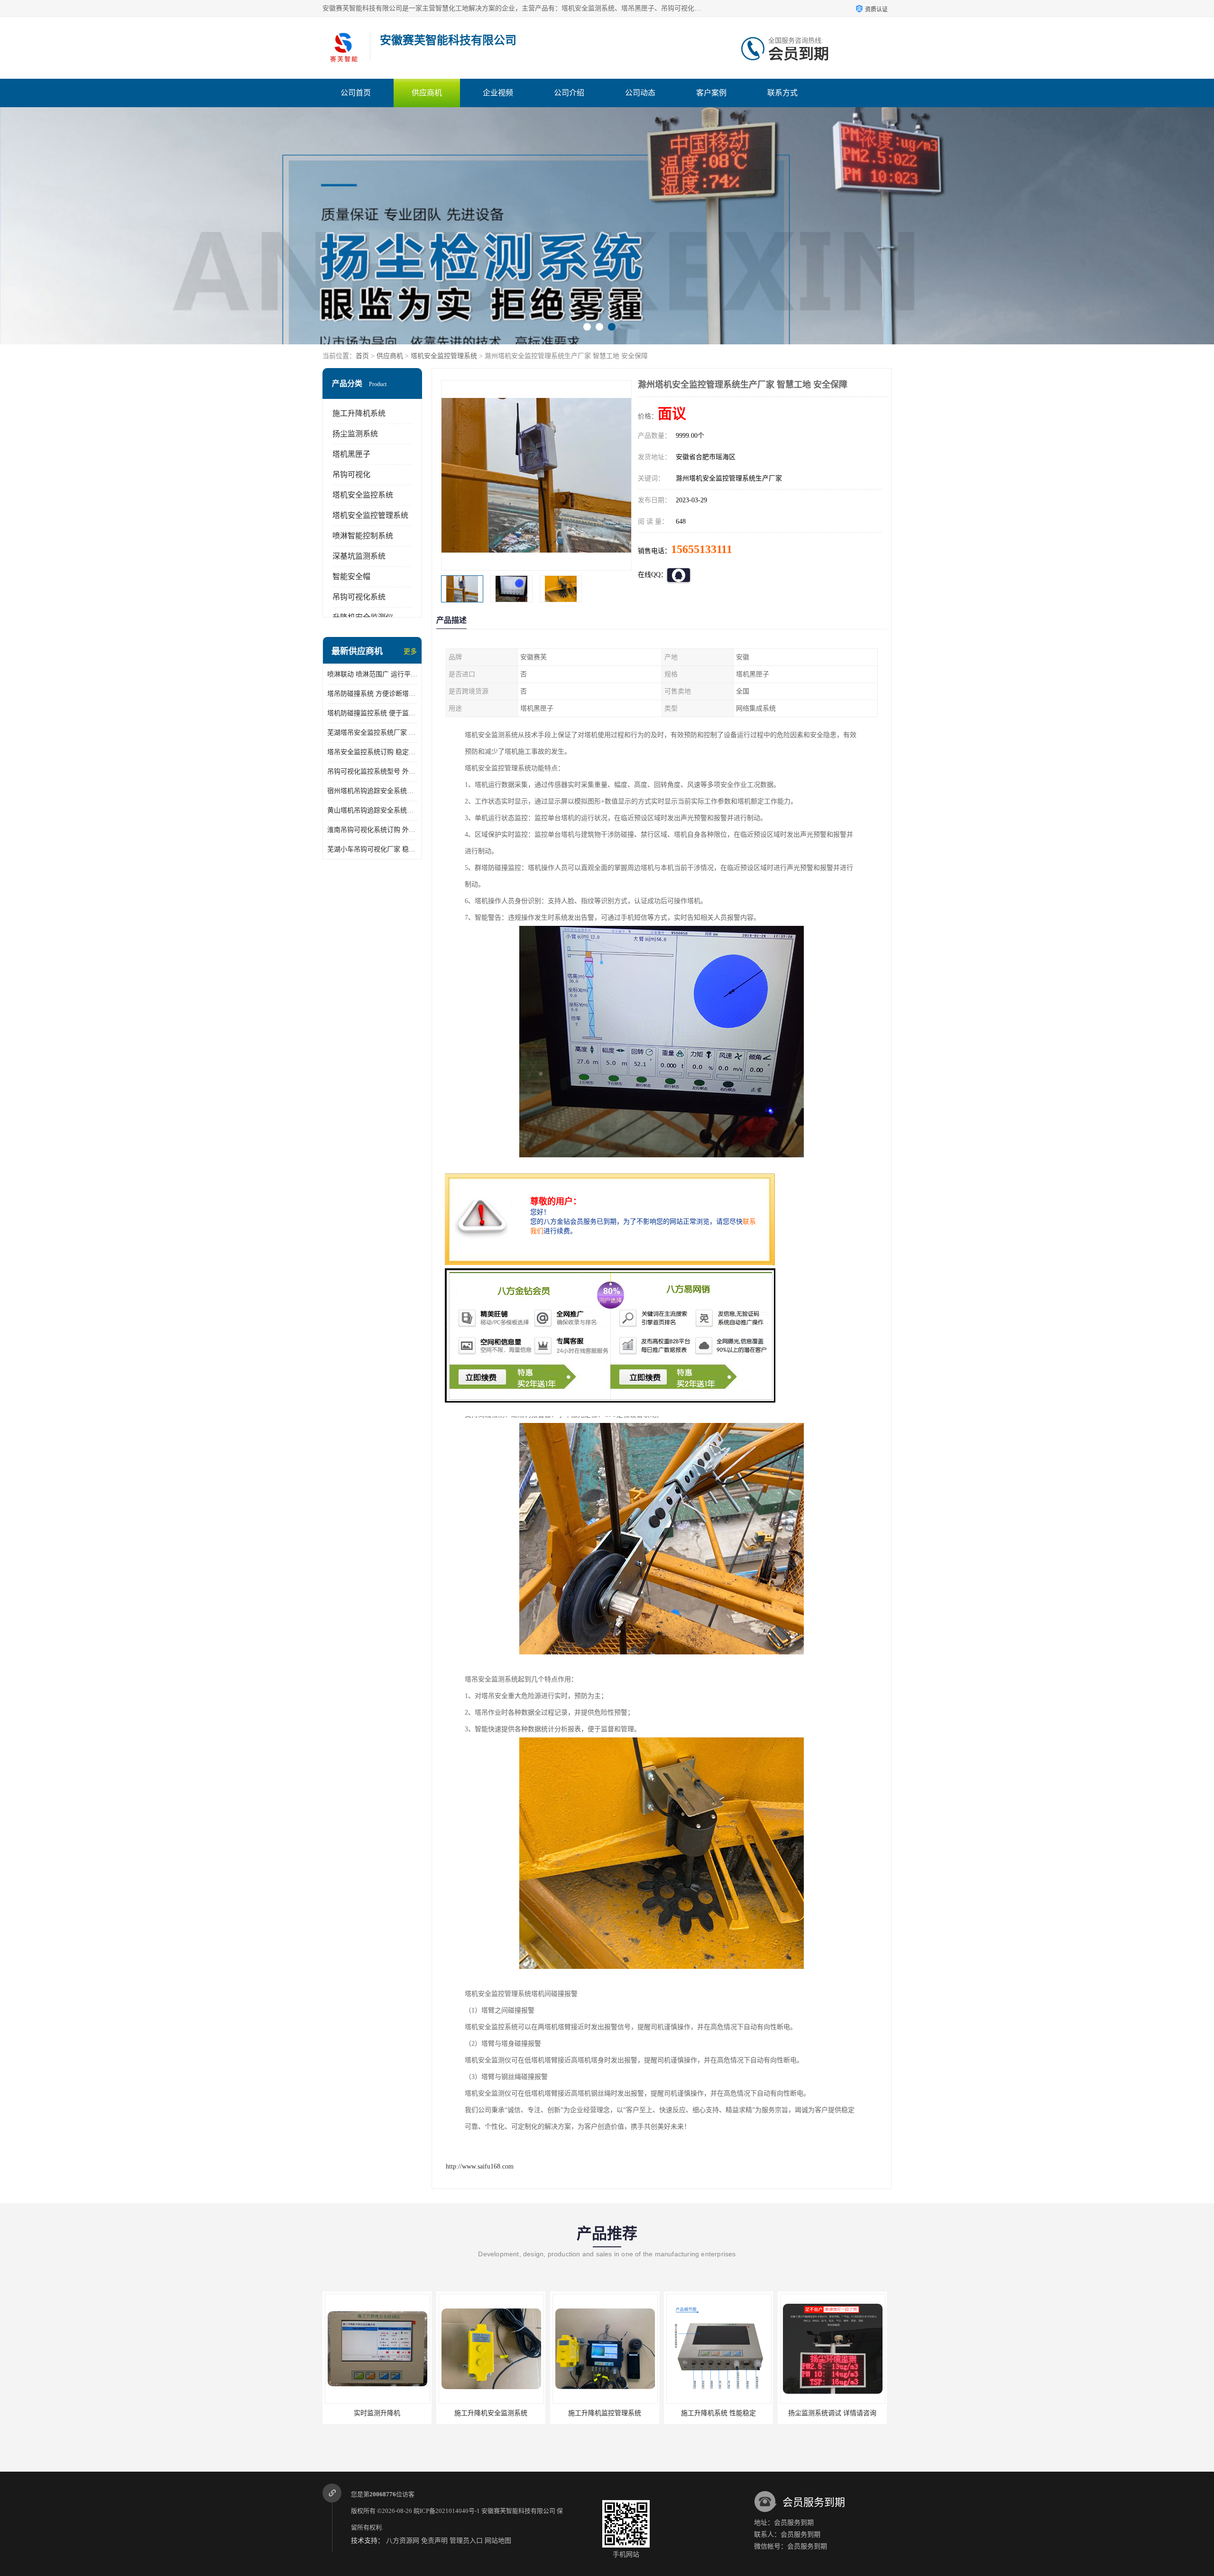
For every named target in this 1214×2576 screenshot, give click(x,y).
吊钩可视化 (351, 475)
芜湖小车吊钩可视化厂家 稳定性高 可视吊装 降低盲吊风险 (372, 849)
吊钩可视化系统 (359, 597)
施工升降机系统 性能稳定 (491, 2413)
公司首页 (356, 93)
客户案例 (711, 93)
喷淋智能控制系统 (363, 536)
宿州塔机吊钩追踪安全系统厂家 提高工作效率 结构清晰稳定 (372, 791)
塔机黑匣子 (351, 454)
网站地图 (498, 2541)
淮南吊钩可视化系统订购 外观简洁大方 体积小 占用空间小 (372, 830)
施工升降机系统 (359, 413)
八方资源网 (403, 2541)
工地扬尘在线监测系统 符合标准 (832, 2413)
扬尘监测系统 (355, 434)
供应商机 (427, 93)
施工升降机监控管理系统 (377, 2413)
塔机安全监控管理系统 (444, 356)
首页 (362, 356)
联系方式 (782, 93)
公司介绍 (569, 93)
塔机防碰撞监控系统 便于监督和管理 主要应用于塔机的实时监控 (372, 713)
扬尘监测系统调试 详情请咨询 (605, 2413)
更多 (410, 651)
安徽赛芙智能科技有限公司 (518, 2511)
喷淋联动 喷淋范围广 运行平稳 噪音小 (372, 674)
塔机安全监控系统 (363, 495)
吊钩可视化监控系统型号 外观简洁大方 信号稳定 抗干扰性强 (372, 771)
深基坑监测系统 (359, 556)
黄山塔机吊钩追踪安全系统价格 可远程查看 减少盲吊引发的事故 (372, 810)
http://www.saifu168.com (480, 2166)
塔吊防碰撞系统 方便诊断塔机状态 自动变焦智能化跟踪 (372, 694)
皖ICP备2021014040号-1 (447, 2511)
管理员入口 (466, 2541)
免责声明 (434, 2541)
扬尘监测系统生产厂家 (718, 2413)
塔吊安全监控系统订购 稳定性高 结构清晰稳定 (372, 752)
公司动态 (640, 93)
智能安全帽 (351, 577)
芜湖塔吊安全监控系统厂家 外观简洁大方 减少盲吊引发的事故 (372, 733)
